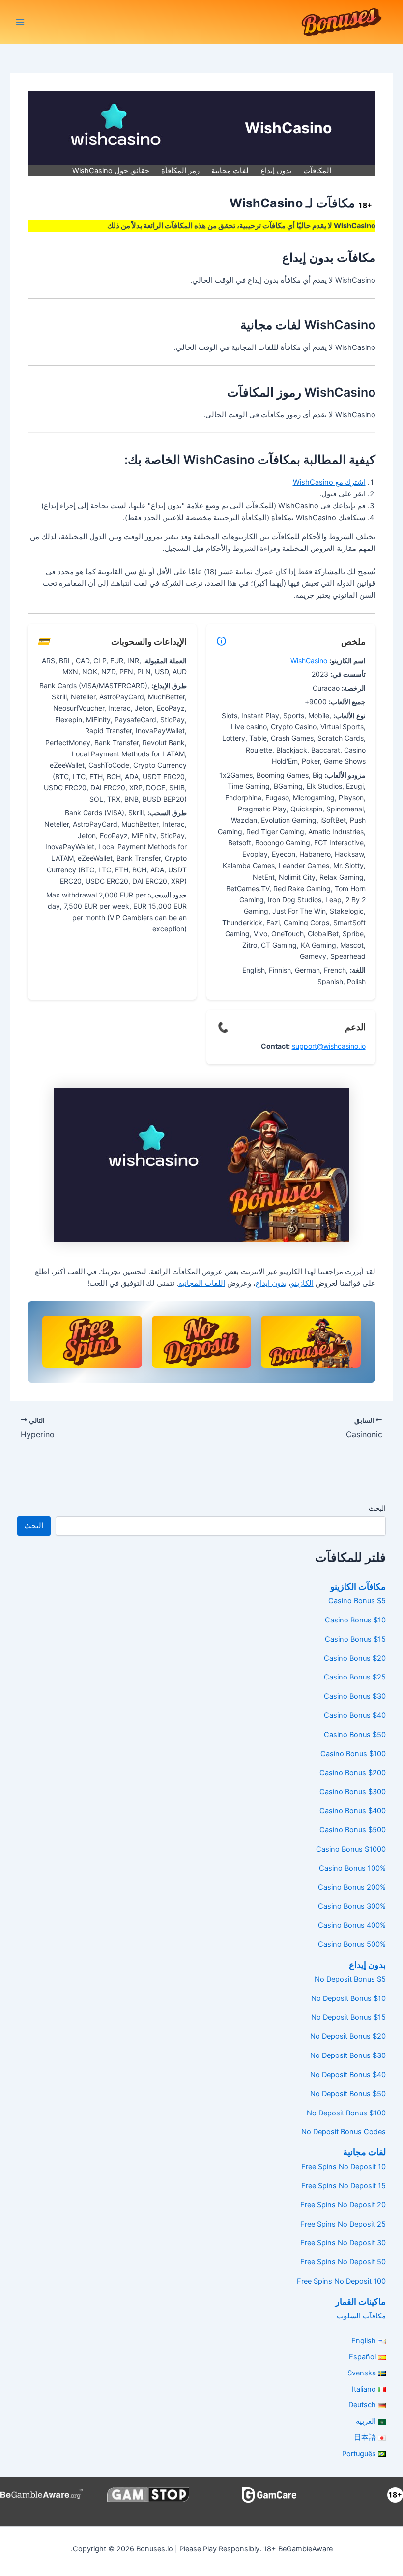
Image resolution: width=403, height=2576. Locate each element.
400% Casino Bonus (352, 1925)
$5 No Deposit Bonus (350, 1979)
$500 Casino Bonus (353, 1830)
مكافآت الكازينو (358, 1586)
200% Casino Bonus (352, 1887)
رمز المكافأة (180, 171)
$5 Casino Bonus (357, 1601)
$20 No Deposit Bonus (348, 2036)
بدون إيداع (276, 171)
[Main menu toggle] (20, 22)
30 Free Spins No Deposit (343, 2243)
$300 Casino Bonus (353, 1792)
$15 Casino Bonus (355, 1639)
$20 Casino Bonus (355, 1658)
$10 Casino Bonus (355, 1620)
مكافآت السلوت (361, 2316)
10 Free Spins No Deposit (344, 2167)
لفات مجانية (230, 171)
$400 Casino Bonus (353, 1811)
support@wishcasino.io (329, 1046)
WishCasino (309, 660)
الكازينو (302, 1283)
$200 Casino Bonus (353, 1773)
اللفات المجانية (202, 1283)
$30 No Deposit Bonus (348, 2055)
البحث (377, 1508)
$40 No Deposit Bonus (348, 2075)
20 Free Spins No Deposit (343, 2205)
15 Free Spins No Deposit (344, 2186)
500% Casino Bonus (352, 1944)
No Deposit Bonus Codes (344, 2132)
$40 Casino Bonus (355, 1715)
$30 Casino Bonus (355, 1696)
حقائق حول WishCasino (111, 171)
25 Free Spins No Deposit (343, 2224)
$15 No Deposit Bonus (348, 2017)
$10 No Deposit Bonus (348, 1998)
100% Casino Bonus (352, 1868)
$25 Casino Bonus (355, 1677)
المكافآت (317, 171)
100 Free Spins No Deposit (341, 2281)
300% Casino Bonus (352, 1906)
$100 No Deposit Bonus (346, 2113)
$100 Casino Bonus (353, 1754)
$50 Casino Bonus (355, 1735)
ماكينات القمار (360, 2301)
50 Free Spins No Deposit (343, 2262)
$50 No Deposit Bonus (348, 2094)
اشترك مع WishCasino (329, 482)
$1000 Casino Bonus (351, 1849)
